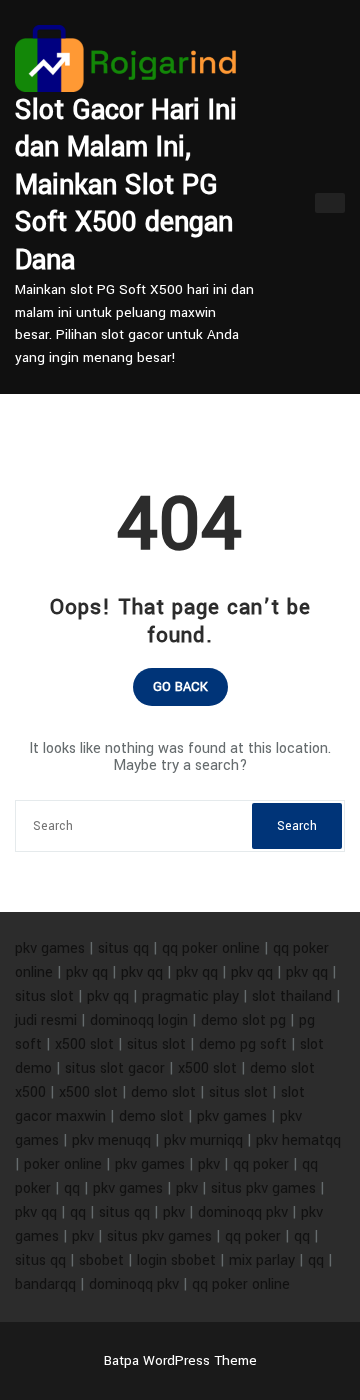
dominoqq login (139, 1020)
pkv (209, 1164)
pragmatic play (190, 996)
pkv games (50, 948)
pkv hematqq (298, 1140)
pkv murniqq (203, 1140)
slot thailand (292, 996)
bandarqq (45, 1284)
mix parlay (262, 1260)
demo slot (163, 1092)
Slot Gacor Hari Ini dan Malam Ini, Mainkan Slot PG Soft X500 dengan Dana (126, 185)
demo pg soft (243, 1044)
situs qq (123, 948)
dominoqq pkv (243, 1212)
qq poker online (211, 948)
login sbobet (176, 1260)
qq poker (261, 1164)
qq (72, 1188)
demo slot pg (243, 1020)
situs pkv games (263, 1188)
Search (297, 826)
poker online (63, 1164)
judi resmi (46, 1020)
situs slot (44, 996)
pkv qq (87, 972)
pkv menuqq (111, 1140)
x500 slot (84, 1044)
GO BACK (180, 687)
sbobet (101, 1260)
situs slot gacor (115, 1068)
